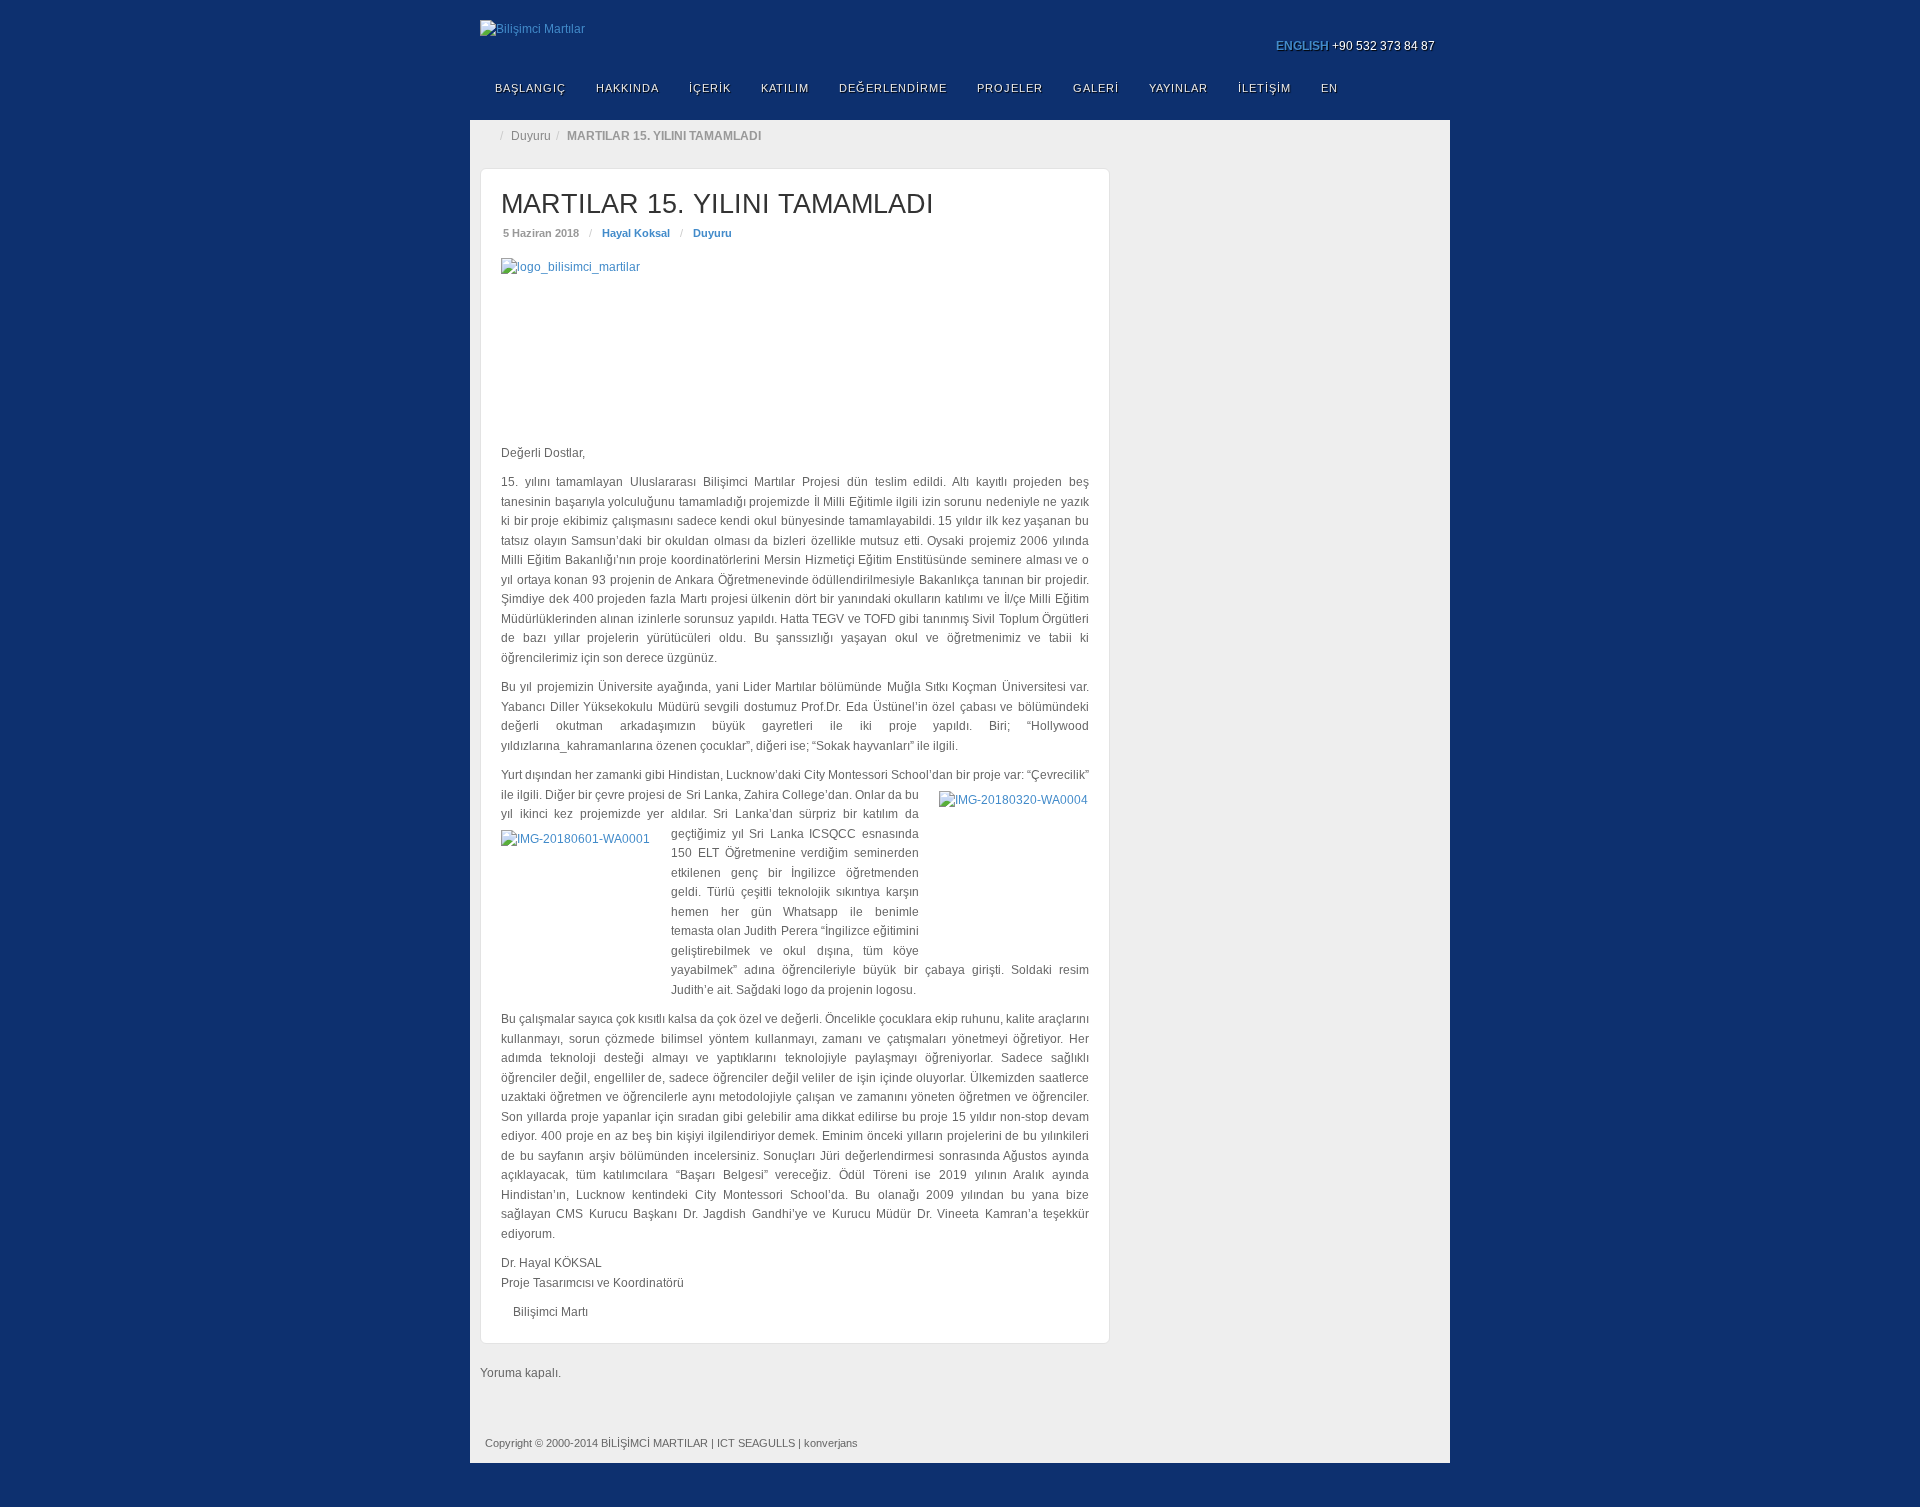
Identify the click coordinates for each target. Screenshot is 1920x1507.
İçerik (710, 88)
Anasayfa (490, 136)
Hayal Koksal (636, 233)
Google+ (1367, 18)
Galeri (1096, 88)
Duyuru (531, 136)
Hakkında (627, 88)
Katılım (785, 88)
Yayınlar (1178, 88)
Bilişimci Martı (550, 1312)
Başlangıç (530, 88)
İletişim (1264, 88)
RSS (1421, 18)
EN (1329, 88)
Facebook (1340, 18)
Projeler (1010, 88)
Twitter (1394, 18)
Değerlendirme (893, 88)
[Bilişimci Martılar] (960, 30)
